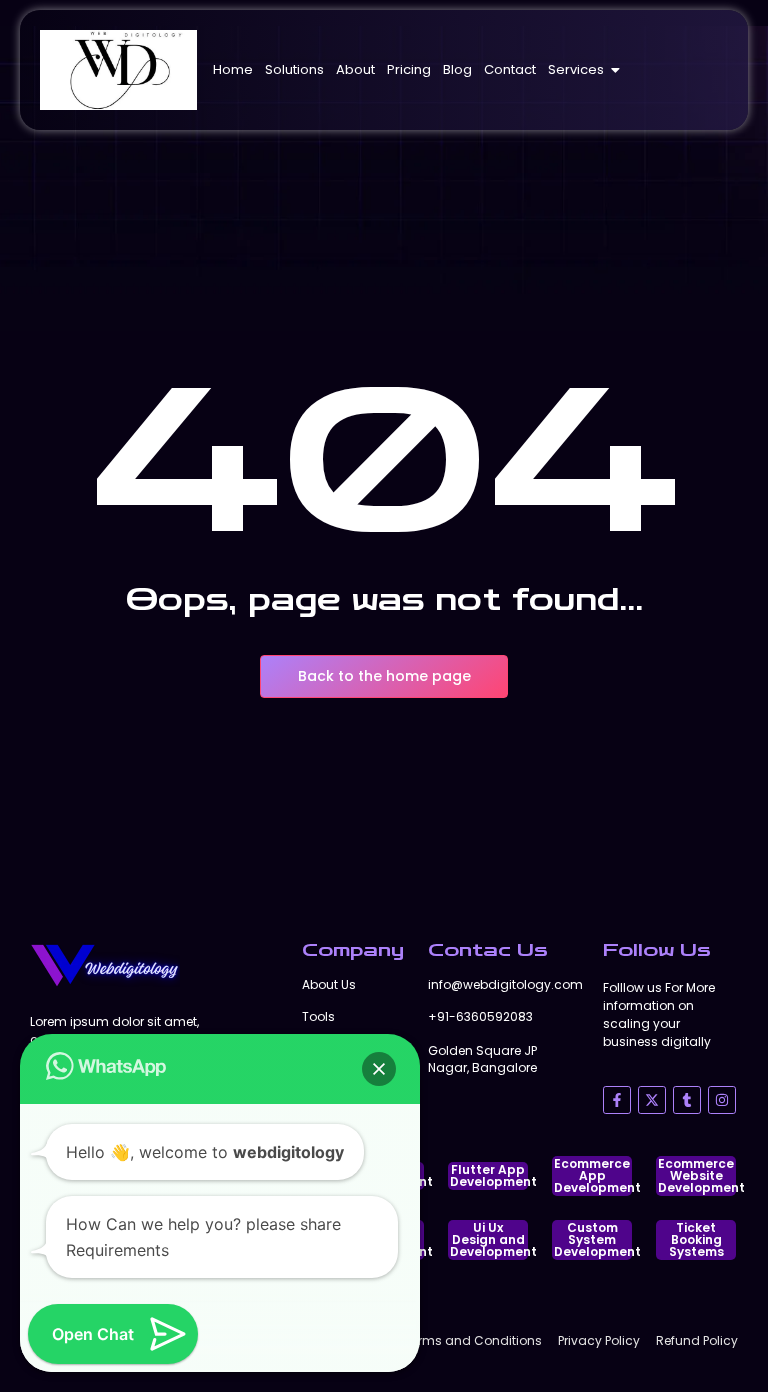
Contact (510, 69)
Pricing (409, 69)
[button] (379, 1069)
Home (233, 69)
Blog (457, 69)
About (355, 69)
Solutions (294, 69)
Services (576, 69)
